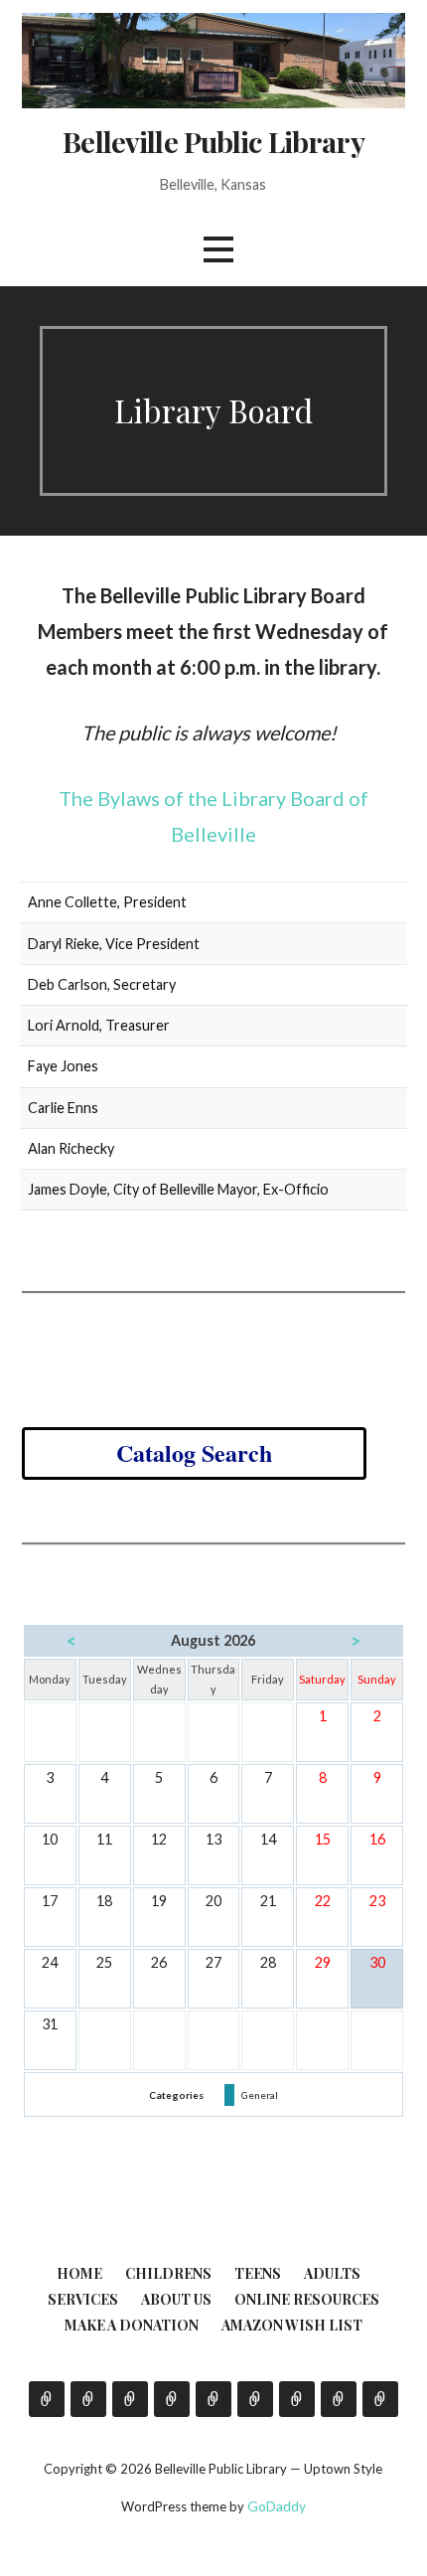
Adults (332, 2273)
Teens (258, 2273)
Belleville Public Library (213, 141)
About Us (176, 2299)
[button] (218, 250)
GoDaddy (277, 2506)
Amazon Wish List (292, 2325)
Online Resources (307, 2299)
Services (83, 2299)
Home (79, 2273)
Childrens (168, 2273)
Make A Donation (132, 2325)
